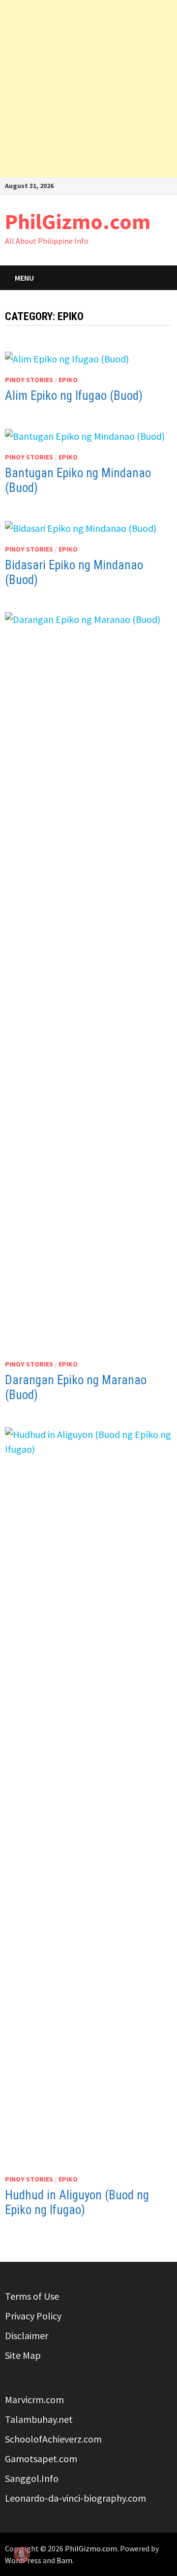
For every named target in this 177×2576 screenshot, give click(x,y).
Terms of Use (32, 2296)
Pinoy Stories (29, 380)
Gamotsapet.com (41, 2459)
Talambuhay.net (39, 2419)
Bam (64, 2560)
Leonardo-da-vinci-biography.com (75, 2498)
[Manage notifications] (22, 2554)
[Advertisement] (88, 89)
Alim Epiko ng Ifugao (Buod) (74, 396)
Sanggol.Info (32, 2478)
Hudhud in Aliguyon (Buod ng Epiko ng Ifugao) (77, 2202)
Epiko (68, 380)
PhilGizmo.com (78, 221)
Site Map (23, 2355)
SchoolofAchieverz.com (53, 2439)
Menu (24, 278)
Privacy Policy (33, 2316)
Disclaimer (27, 2335)
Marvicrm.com (34, 2399)
